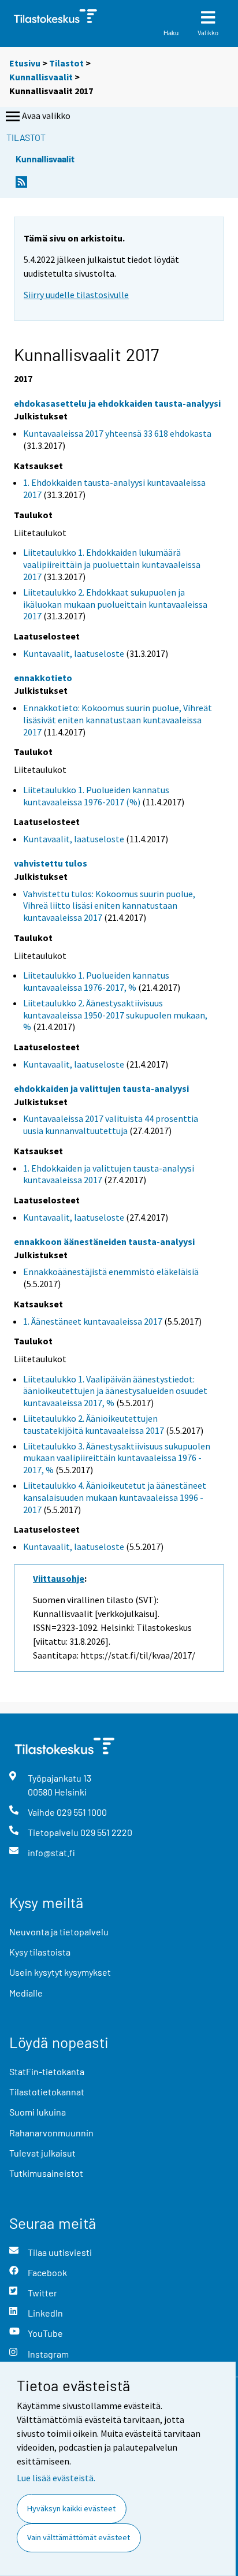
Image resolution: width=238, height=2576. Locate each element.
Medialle (26, 1993)
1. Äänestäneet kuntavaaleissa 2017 (93, 1321)
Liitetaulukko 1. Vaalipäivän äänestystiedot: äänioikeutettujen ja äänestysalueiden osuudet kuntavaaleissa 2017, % (115, 1391)
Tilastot (66, 63)
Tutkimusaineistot (46, 2173)
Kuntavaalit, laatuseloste (74, 653)
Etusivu (25, 63)
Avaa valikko (46, 116)
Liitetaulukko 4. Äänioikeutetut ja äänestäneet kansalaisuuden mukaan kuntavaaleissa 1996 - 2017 (115, 1497)
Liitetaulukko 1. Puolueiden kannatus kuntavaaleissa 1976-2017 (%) (96, 796)
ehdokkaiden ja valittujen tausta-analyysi (101, 1088)
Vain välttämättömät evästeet (79, 2537)
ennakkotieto (43, 678)
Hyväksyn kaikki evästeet (71, 2508)
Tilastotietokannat (47, 2092)
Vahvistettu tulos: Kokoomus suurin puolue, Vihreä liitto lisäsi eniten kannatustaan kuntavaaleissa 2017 (109, 906)
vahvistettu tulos (51, 863)
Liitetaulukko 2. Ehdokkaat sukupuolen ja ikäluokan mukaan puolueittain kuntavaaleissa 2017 (115, 604)
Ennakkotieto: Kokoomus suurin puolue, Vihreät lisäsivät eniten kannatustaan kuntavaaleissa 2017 (118, 720)
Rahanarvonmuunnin (51, 2133)
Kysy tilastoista (40, 1952)
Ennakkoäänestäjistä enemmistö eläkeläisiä (111, 1272)
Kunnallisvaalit (41, 77)
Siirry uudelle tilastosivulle (76, 295)
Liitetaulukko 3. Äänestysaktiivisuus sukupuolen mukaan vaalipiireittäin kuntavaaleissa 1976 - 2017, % (117, 1458)
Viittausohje (59, 1578)
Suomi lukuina (38, 2112)
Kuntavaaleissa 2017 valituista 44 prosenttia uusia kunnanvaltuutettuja (111, 1125)
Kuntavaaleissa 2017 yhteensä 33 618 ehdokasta (117, 433)
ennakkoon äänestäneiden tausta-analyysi (104, 1241)
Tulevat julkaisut (42, 2153)
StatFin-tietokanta (47, 2071)
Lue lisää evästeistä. (56, 2478)
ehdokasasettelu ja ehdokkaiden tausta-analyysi (117, 403)
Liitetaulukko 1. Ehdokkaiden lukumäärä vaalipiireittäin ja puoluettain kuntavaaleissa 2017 (112, 564)
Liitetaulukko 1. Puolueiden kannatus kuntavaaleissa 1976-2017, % (96, 981)
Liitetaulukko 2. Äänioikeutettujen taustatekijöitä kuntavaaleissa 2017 (94, 1424)
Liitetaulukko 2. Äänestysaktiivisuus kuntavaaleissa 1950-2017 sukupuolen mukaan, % (115, 1015)
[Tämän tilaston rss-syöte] (21, 185)
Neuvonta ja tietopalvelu (59, 1932)
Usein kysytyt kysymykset (60, 1972)
